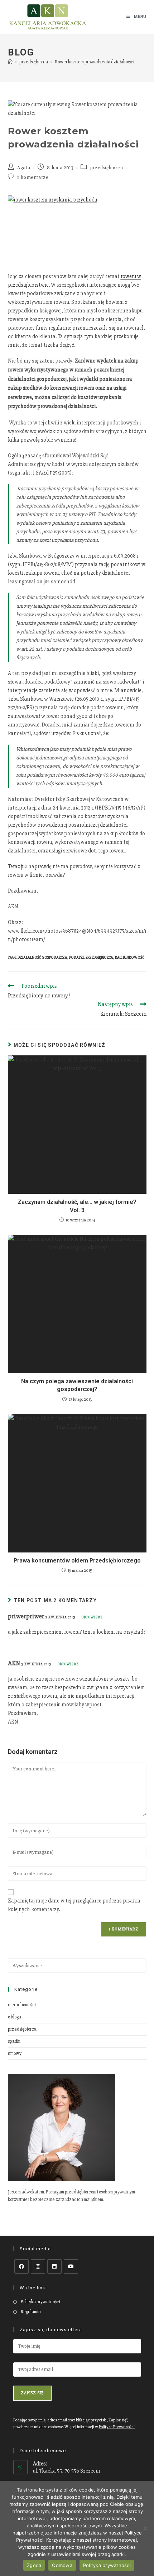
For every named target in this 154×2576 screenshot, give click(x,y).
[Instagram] (38, 2266)
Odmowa (62, 2565)
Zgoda (34, 2565)
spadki (14, 2041)
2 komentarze (33, 177)
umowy (15, 2053)
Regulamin (31, 2312)
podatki (76, 958)
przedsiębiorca (107, 168)
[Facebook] (21, 2266)
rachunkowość (130, 958)
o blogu (15, 2017)
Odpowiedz (92, 1617)
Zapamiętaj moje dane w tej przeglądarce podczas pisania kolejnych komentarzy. (74, 1905)
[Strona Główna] (10, 62)
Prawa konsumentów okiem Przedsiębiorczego (77, 1561)
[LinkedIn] (54, 2266)
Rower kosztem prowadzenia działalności (95, 62)
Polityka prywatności (40, 2302)
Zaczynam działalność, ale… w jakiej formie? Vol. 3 (77, 1206)
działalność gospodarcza (42, 958)
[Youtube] (71, 2266)
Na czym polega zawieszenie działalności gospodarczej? (77, 1385)
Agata (24, 168)
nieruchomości (22, 2005)
